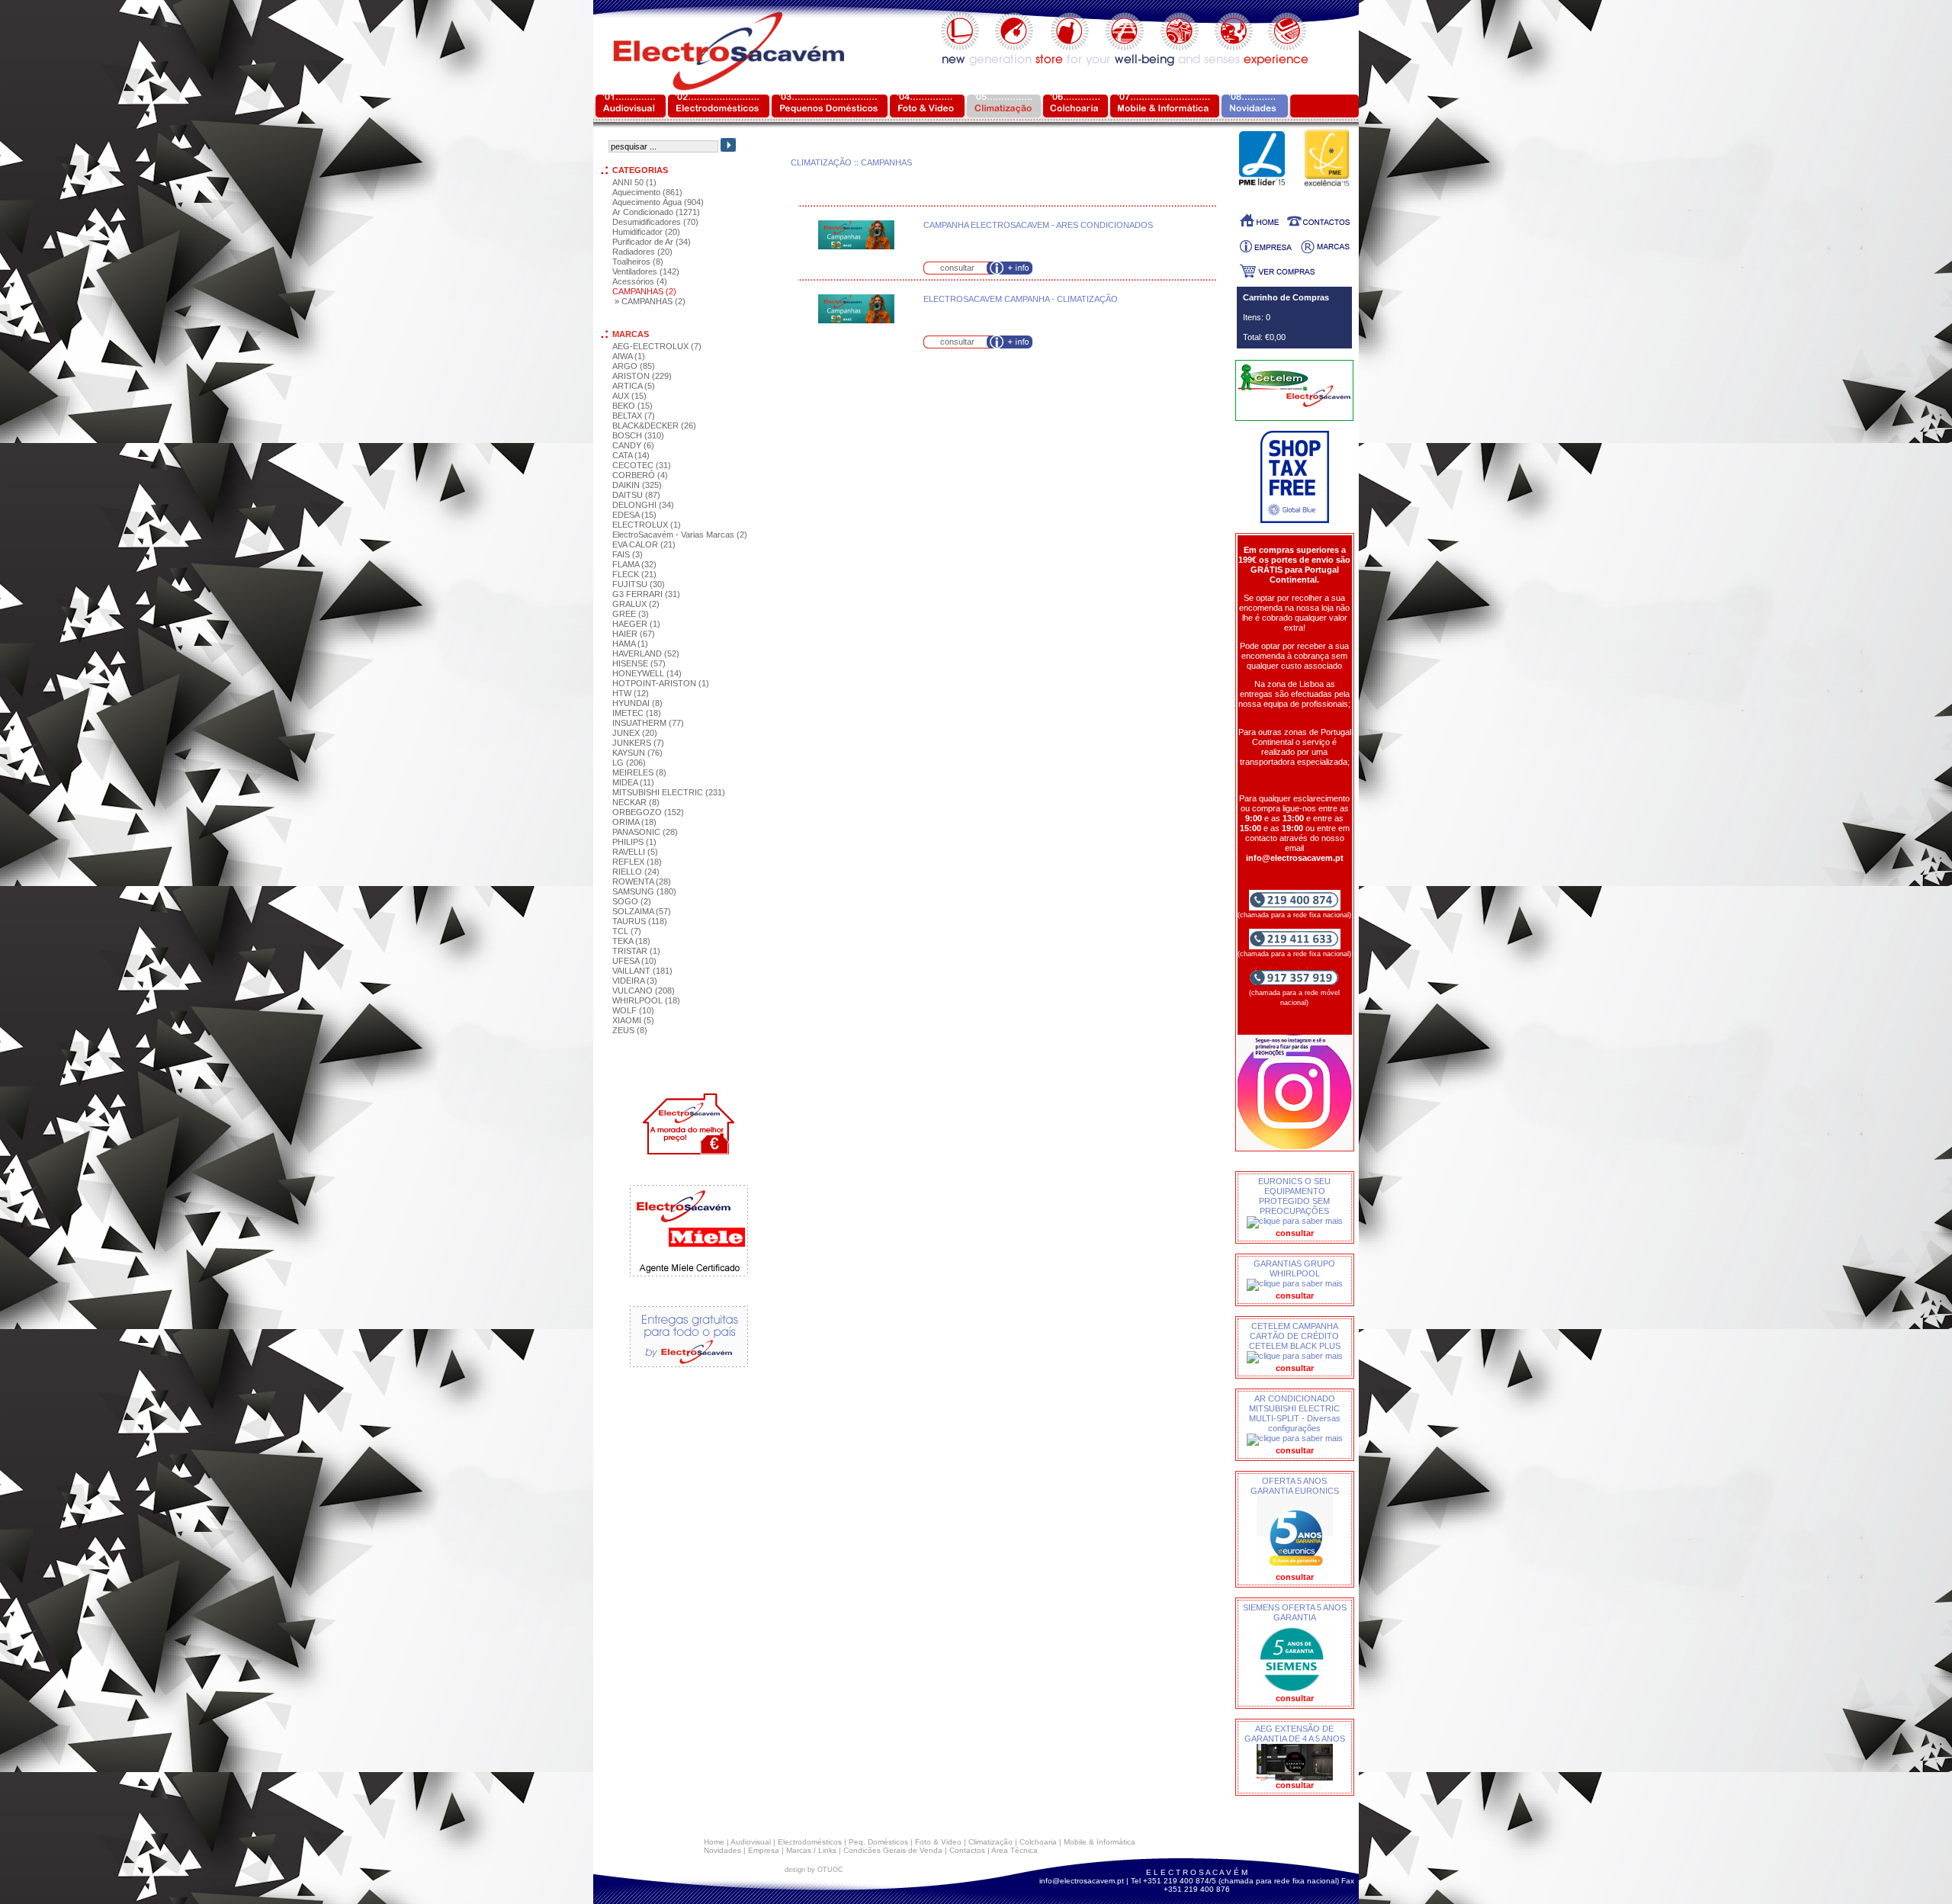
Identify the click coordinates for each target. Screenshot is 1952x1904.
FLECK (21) (634, 574)
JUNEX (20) (635, 733)
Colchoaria (1038, 1842)
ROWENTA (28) (642, 881)
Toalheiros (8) (638, 262)
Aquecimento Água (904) (658, 202)
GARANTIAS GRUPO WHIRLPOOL (1294, 1268)
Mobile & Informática (1100, 1842)
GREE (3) (631, 614)
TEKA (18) (631, 941)
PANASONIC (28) (645, 832)
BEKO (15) (632, 406)
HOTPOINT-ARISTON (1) (661, 683)
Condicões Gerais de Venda (893, 1850)
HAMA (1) (630, 644)
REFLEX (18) (637, 862)
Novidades (722, 1850)
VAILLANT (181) (642, 971)
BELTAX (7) (634, 416)
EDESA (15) (634, 515)
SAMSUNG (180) (644, 891)
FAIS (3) (628, 554)
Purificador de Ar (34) (652, 242)
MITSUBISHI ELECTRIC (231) (669, 792)
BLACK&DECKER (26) (654, 425)
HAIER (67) (634, 634)
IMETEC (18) (637, 713)
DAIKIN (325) (637, 485)
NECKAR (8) (636, 802)
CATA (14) (631, 455)
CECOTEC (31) (642, 465)
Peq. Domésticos (878, 1842)
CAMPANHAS (886, 162)
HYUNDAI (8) (637, 703)
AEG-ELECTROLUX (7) (657, 346)
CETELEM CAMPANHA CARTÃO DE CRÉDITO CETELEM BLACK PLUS (1295, 1336)
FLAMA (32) (634, 564)
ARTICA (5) (634, 386)
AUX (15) (629, 396)
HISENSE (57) (639, 663)
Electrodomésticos (810, 1842)
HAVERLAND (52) (646, 653)
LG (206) (629, 763)
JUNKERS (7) (638, 743)
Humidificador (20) (646, 232)
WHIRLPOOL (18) (646, 1000)
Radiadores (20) (642, 252)
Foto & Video (938, 1842)
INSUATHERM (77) (648, 723)
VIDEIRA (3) (635, 981)
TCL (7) (627, 931)
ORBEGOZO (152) (648, 812)
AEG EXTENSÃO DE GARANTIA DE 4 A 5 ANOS (1295, 1734)
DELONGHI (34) (643, 505)
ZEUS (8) (630, 1030)
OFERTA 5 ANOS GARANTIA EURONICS (1295, 1486)
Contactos (967, 1850)
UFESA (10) (634, 961)
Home (714, 1842)
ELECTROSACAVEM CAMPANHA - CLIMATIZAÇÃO (1021, 299)
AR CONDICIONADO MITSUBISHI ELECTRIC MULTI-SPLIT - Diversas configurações (1295, 1413)
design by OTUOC (814, 1870)
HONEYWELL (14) (647, 673)
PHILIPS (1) (634, 842)
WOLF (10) (633, 1010)
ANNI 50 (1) (634, 182)
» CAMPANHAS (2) (650, 301)
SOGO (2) (632, 901)
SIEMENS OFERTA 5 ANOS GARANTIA (1295, 1612)
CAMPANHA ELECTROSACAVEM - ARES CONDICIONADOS (1038, 225)
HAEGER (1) (636, 624)
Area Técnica (1015, 1850)
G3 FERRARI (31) (646, 594)
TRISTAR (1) (636, 951)
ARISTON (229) (642, 376)
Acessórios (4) (640, 281)
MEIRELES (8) (639, 772)
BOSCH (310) (638, 435)
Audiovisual (751, 1842)
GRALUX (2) (636, 604)
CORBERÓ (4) (640, 475)
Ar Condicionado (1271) (656, 212)
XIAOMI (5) (633, 1020)
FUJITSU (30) (639, 584)
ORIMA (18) (634, 822)
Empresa (764, 1850)
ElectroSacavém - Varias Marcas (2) (680, 535)
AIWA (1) (629, 356)
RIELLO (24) (636, 872)
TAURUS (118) (640, 921)
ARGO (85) (634, 366)
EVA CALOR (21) (644, 544)
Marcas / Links (811, 1850)
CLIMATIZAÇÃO (821, 162)
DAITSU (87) (636, 495)
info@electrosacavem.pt (1082, 1881)
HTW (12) (631, 693)
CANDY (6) (633, 445)
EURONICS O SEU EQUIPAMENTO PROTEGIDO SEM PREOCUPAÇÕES (1294, 1196)
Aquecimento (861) (647, 192)
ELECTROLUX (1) (647, 525)
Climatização (990, 1842)
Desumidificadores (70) (655, 222)
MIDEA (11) (633, 782)
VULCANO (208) (644, 991)
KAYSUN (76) (637, 753)
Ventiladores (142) (646, 271)
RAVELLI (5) (635, 852)
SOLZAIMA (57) (642, 911)
